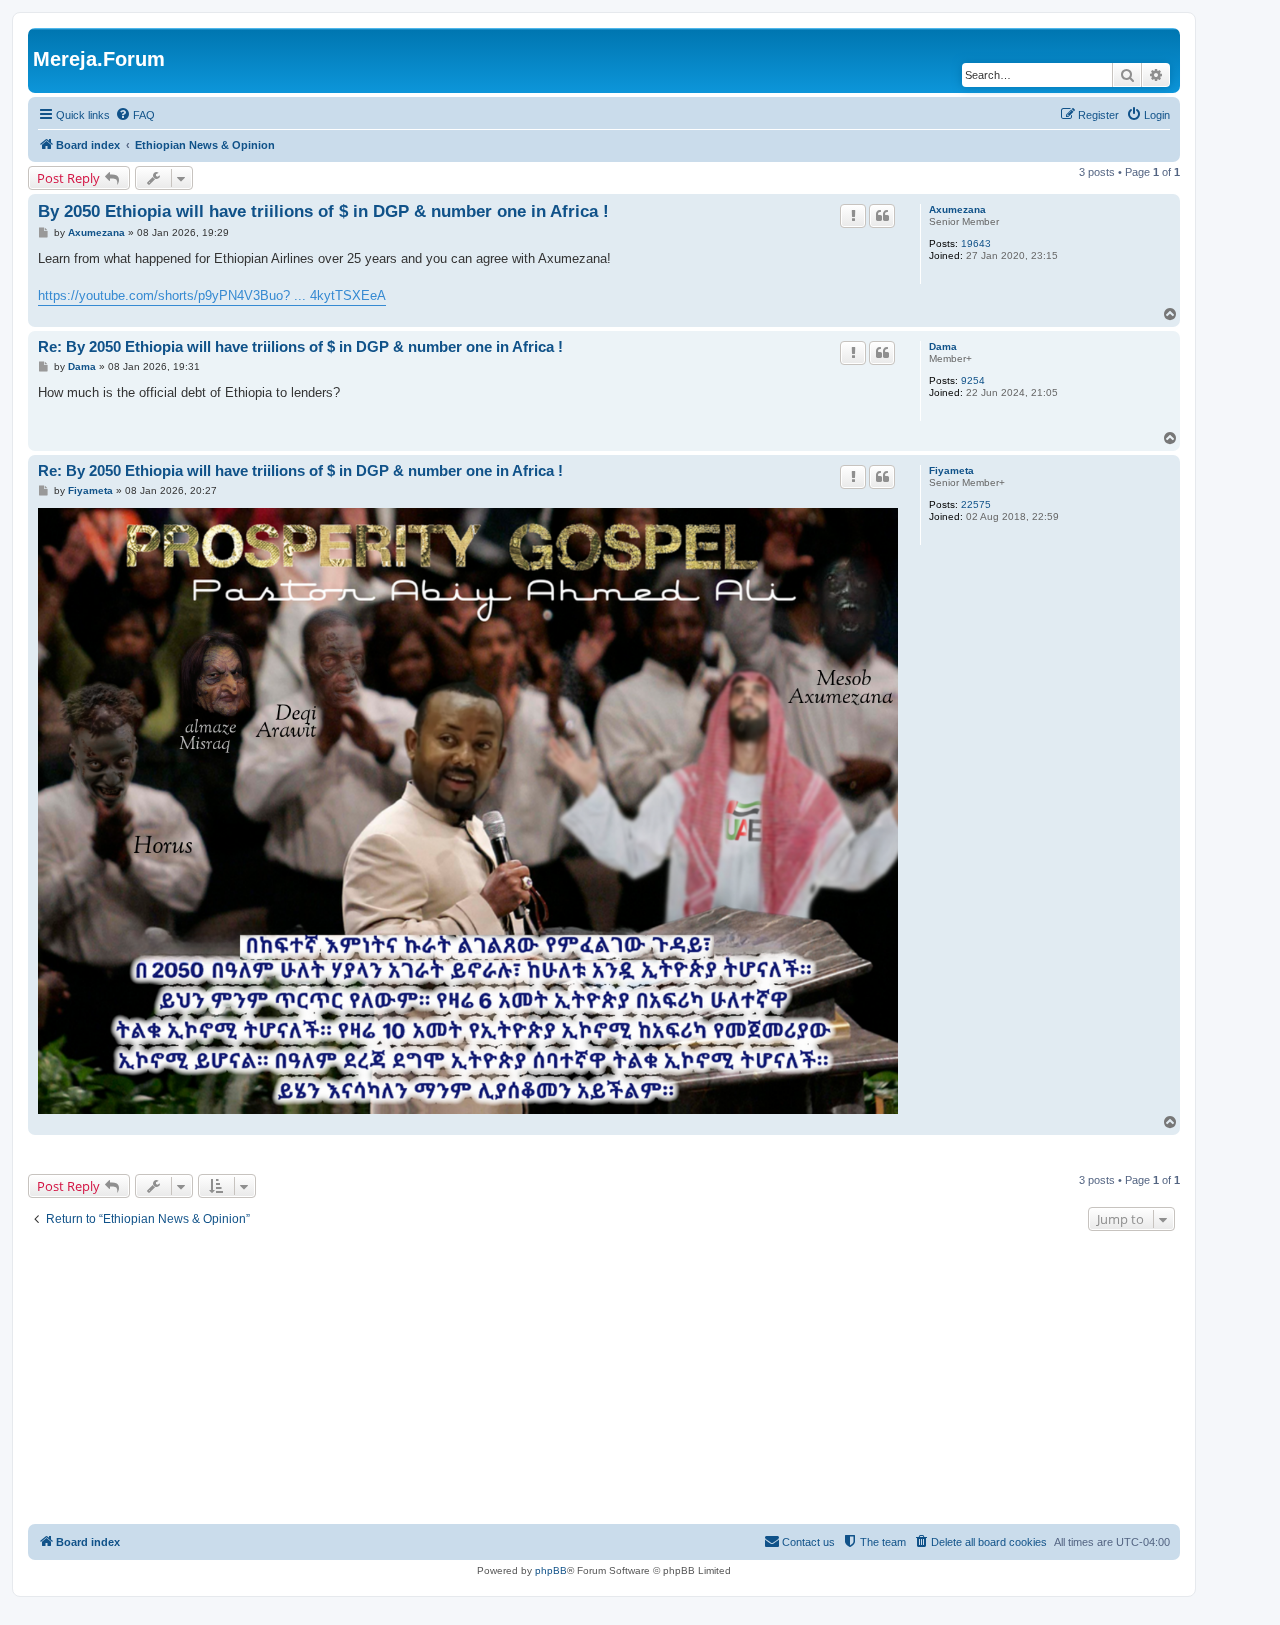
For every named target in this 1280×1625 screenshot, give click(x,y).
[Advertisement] (604, 1380)
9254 (973, 380)
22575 (976, 504)
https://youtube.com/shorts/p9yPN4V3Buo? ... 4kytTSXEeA (212, 295)
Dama (943, 346)
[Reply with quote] (882, 216)
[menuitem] (135, 115)
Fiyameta (951, 470)
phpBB (551, 1570)
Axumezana (957, 209)
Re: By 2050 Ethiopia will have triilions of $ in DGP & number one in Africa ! (300, 346)
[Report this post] (853, 216)
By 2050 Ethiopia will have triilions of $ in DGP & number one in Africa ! (323, 211)
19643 (976, 243)
